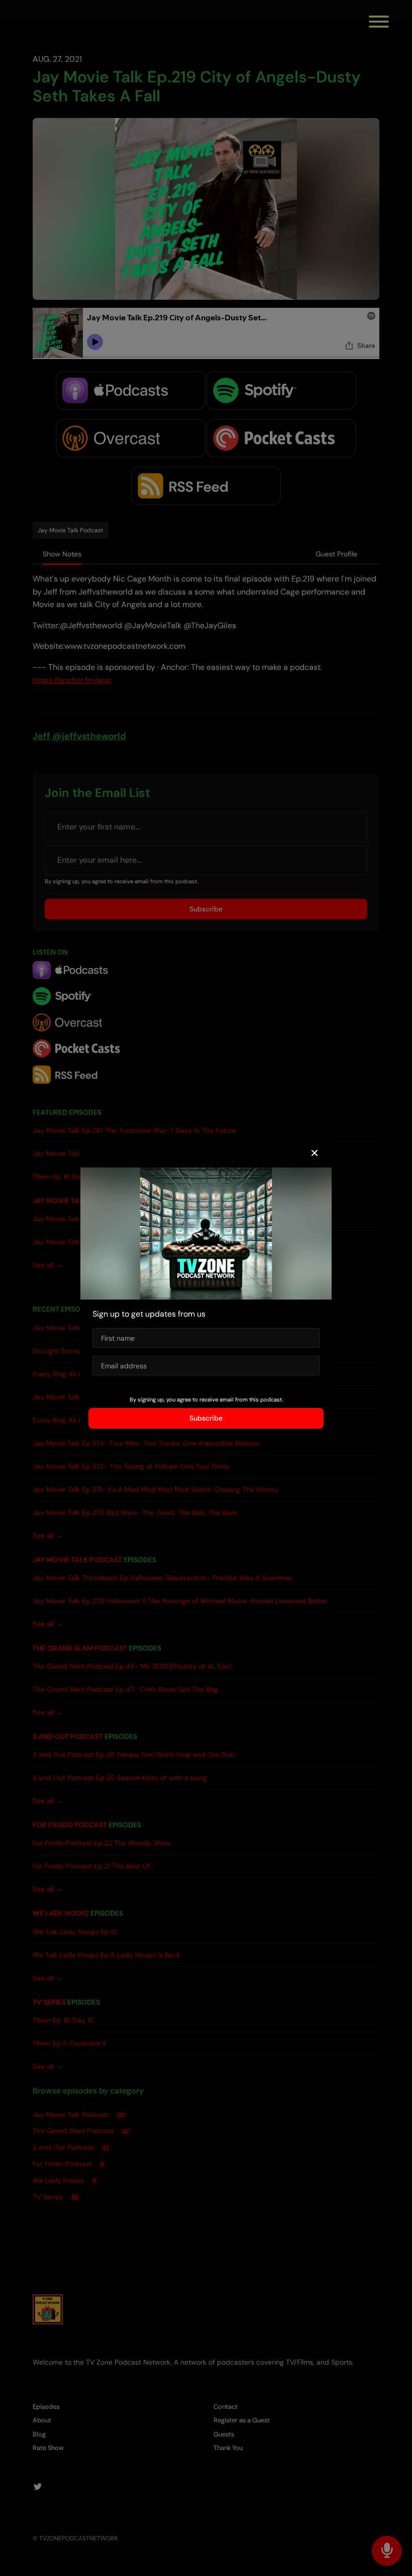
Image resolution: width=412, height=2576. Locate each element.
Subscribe (206, 1418)
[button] (315, 1153)
